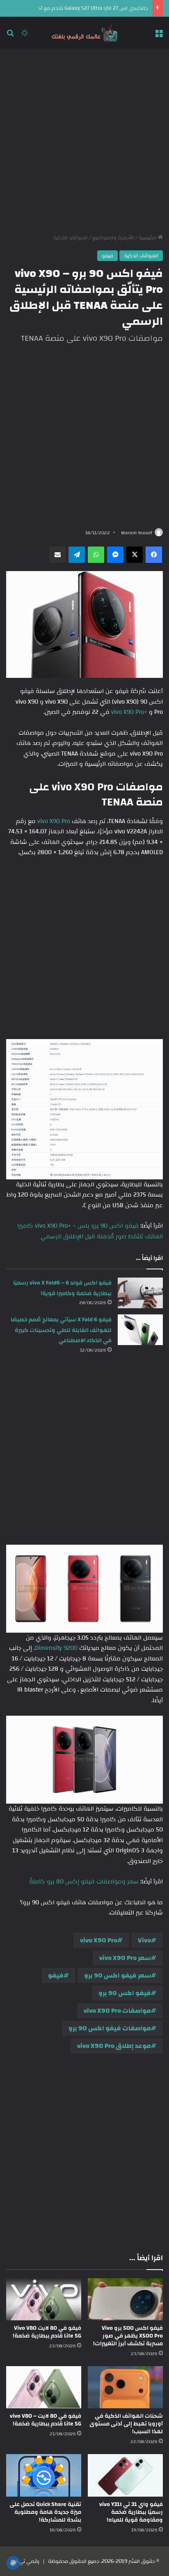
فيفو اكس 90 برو (125, 1993)
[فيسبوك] (154, 555)
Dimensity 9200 (56, 1648)
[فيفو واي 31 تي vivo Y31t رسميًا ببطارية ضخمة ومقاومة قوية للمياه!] (125, 2475)
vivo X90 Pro (54, 821)
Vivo (144, 1940)
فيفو (107, 256)
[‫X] (135, 555)
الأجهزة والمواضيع (113, 238)
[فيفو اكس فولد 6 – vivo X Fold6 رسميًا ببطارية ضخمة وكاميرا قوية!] (140, 1293)
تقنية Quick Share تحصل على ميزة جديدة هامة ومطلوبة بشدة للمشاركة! (45, 2512)
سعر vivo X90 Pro (125, 1958)
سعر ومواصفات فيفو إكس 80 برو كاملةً (84, 1882)
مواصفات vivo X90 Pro (117, 2011)
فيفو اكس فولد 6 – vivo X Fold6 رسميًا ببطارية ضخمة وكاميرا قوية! (62, 1288)
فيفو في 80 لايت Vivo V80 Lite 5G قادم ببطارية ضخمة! (47, 2332)
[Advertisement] (84, 141)
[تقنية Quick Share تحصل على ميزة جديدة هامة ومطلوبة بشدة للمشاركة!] (44, 2475)
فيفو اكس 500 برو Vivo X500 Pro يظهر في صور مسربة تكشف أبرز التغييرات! (128, 2336)
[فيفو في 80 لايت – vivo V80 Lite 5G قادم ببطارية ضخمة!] (44, 2387)
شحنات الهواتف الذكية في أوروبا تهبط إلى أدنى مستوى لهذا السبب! (126, 2424)
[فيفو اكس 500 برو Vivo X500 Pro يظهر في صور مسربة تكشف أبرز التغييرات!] (125, 2299)
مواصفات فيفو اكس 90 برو (110, 2028)
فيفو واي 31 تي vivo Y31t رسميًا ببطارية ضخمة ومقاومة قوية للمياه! (131, 2512)
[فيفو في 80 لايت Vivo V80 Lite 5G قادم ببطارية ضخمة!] (44, 2299)
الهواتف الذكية (71, 238)
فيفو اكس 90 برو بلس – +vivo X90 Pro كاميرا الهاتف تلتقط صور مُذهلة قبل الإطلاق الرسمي (90, 1231)
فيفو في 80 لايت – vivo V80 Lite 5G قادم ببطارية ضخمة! (46, 2420)
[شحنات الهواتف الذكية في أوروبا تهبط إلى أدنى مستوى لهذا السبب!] (125, 2387)
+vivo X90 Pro (129, 712)
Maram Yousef (137, 533)
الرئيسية (148, 238)
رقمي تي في (25, 2561)
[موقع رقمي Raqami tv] (84, 33)
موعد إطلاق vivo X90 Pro (114, 2046)
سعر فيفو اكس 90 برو (118, 1975)
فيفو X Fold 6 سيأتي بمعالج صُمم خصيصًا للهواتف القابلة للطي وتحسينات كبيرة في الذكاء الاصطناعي (61, 1330)
